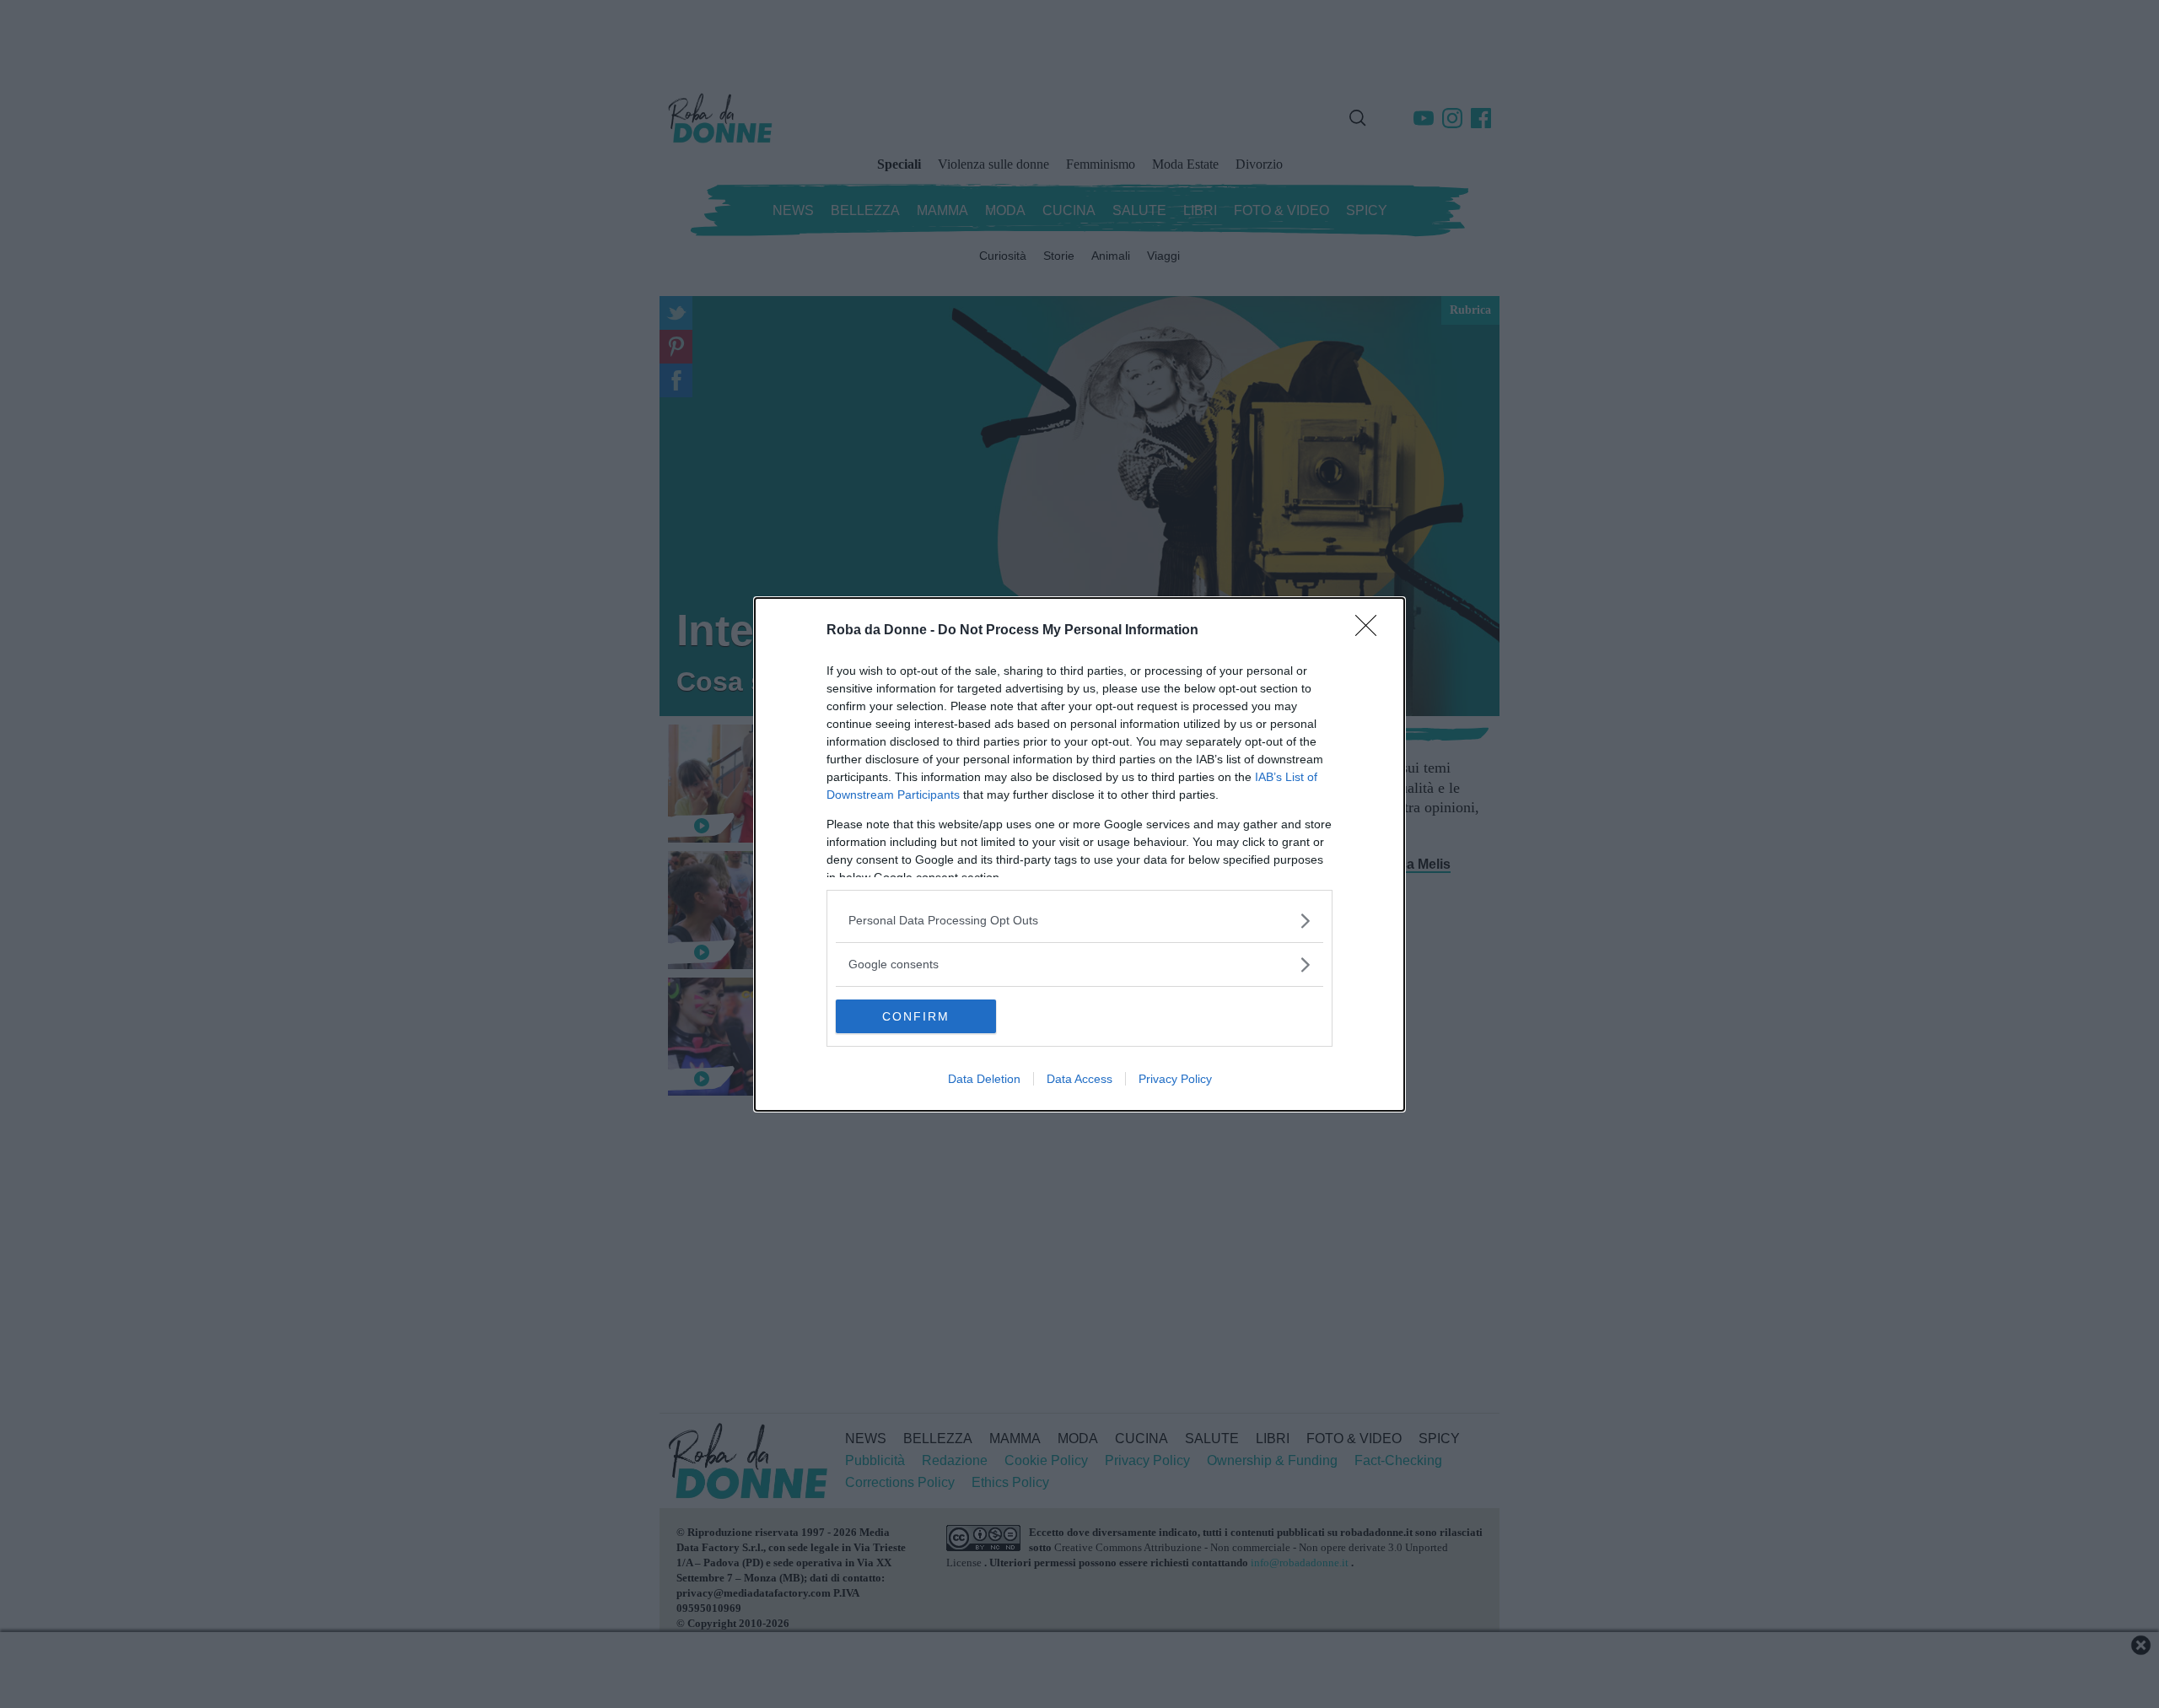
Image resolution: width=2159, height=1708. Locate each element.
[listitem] (1079, 921)
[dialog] (1079, 854)
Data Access (1079, 1079)
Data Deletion (984, 1079)
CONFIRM (916, 1016)
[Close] (1371, 631)
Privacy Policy (1175, 1079)
